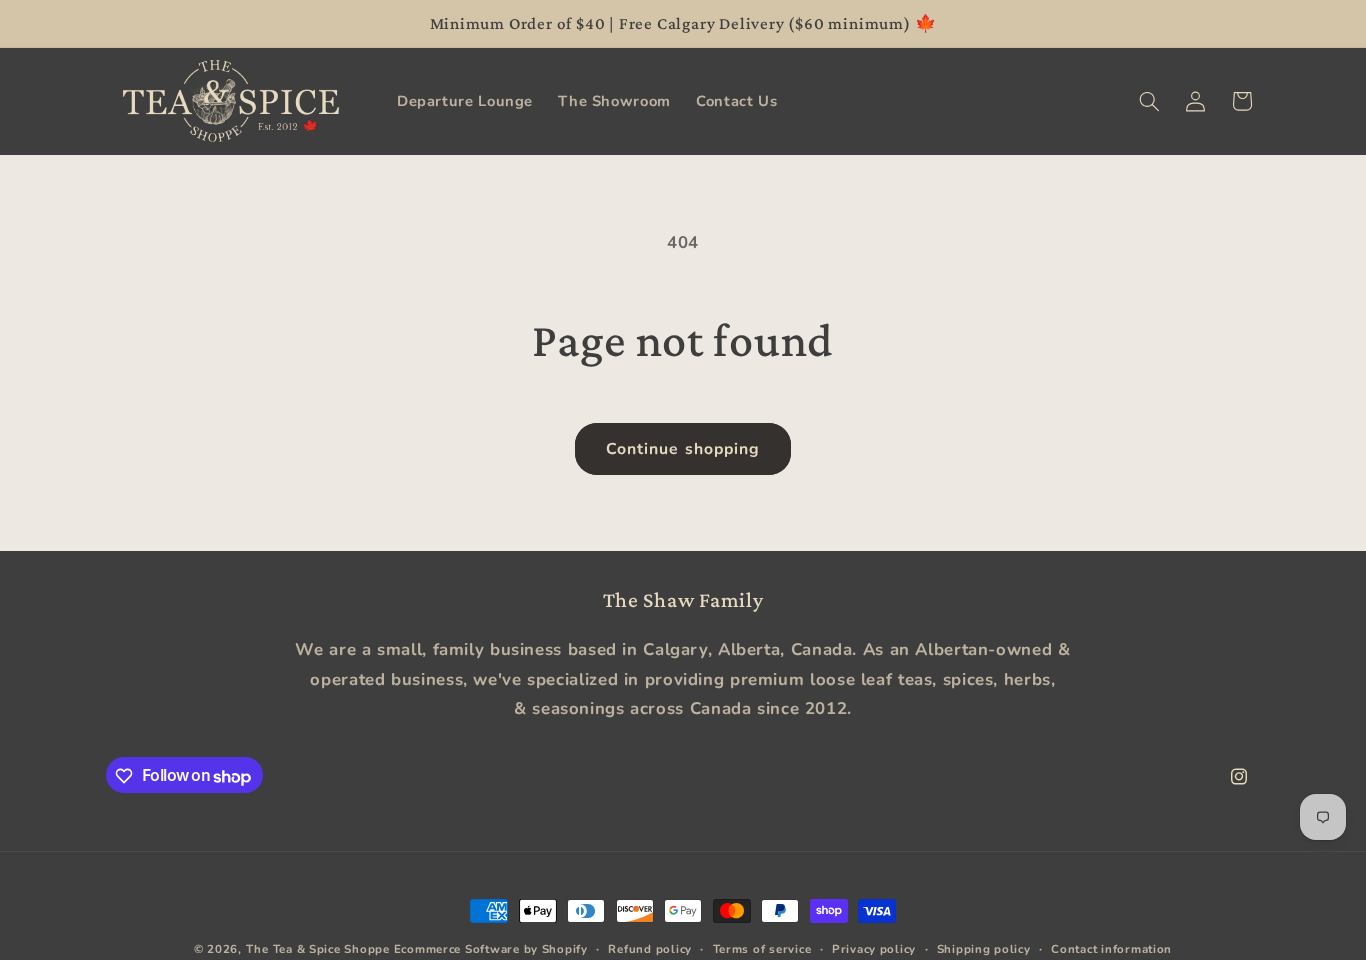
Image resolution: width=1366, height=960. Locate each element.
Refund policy (650, 949)
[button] (1149, 101)
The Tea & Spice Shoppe (318, 949)
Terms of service (762, 949)
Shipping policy (984, 949)
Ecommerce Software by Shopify (491, 949)
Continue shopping (683, 449)
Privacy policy (874, 949)
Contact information (1111, 949)
